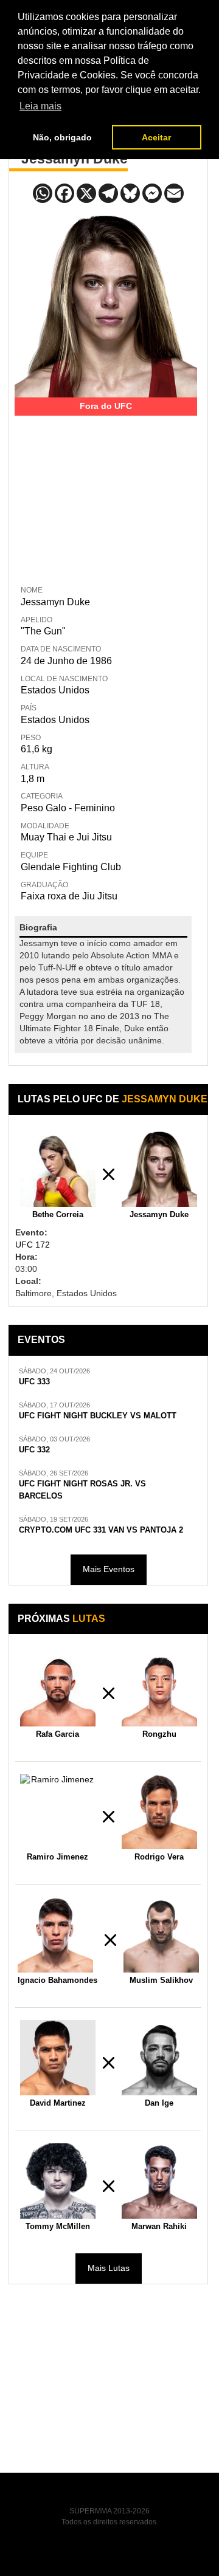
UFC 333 (34, 1382)
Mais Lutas (109, 2268)
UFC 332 (34, 1450)
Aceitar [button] (156, 137)
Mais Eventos (109, 1569)
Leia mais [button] (40, 106)
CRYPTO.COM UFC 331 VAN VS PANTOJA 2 (101, 1530)
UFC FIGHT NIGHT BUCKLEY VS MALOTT (98, 1416)
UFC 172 (33, 1245)
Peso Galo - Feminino (68, 808)
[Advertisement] (106, 492)
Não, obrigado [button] (62, 137)
